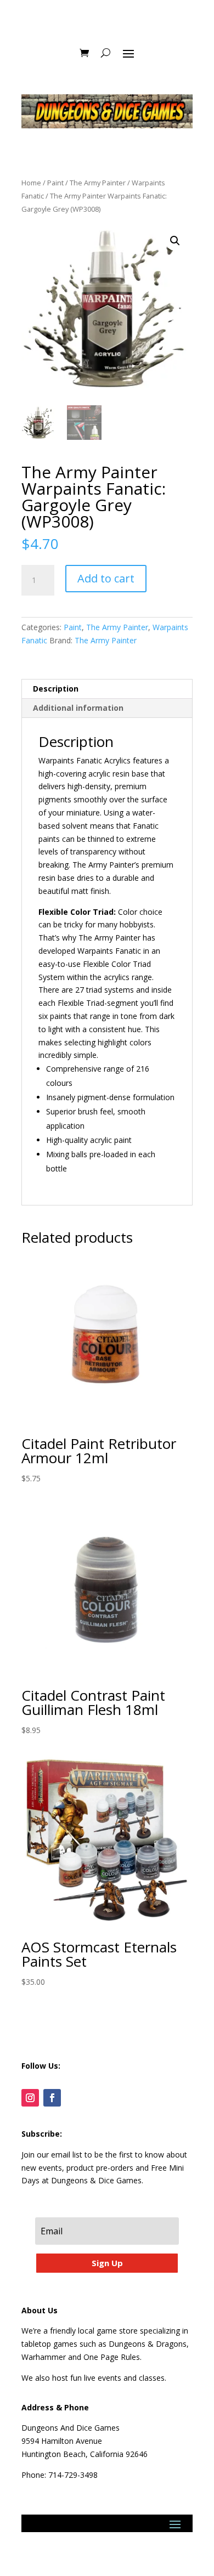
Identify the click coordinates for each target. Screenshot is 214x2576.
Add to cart (106, 578)
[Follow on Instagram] (30, 2098)
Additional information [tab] (78, 708)
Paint (55, 183)
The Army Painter (98, 183)
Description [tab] (56, 689)
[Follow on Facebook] (52, 2098)
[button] (175, 241)
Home (31, 183)
